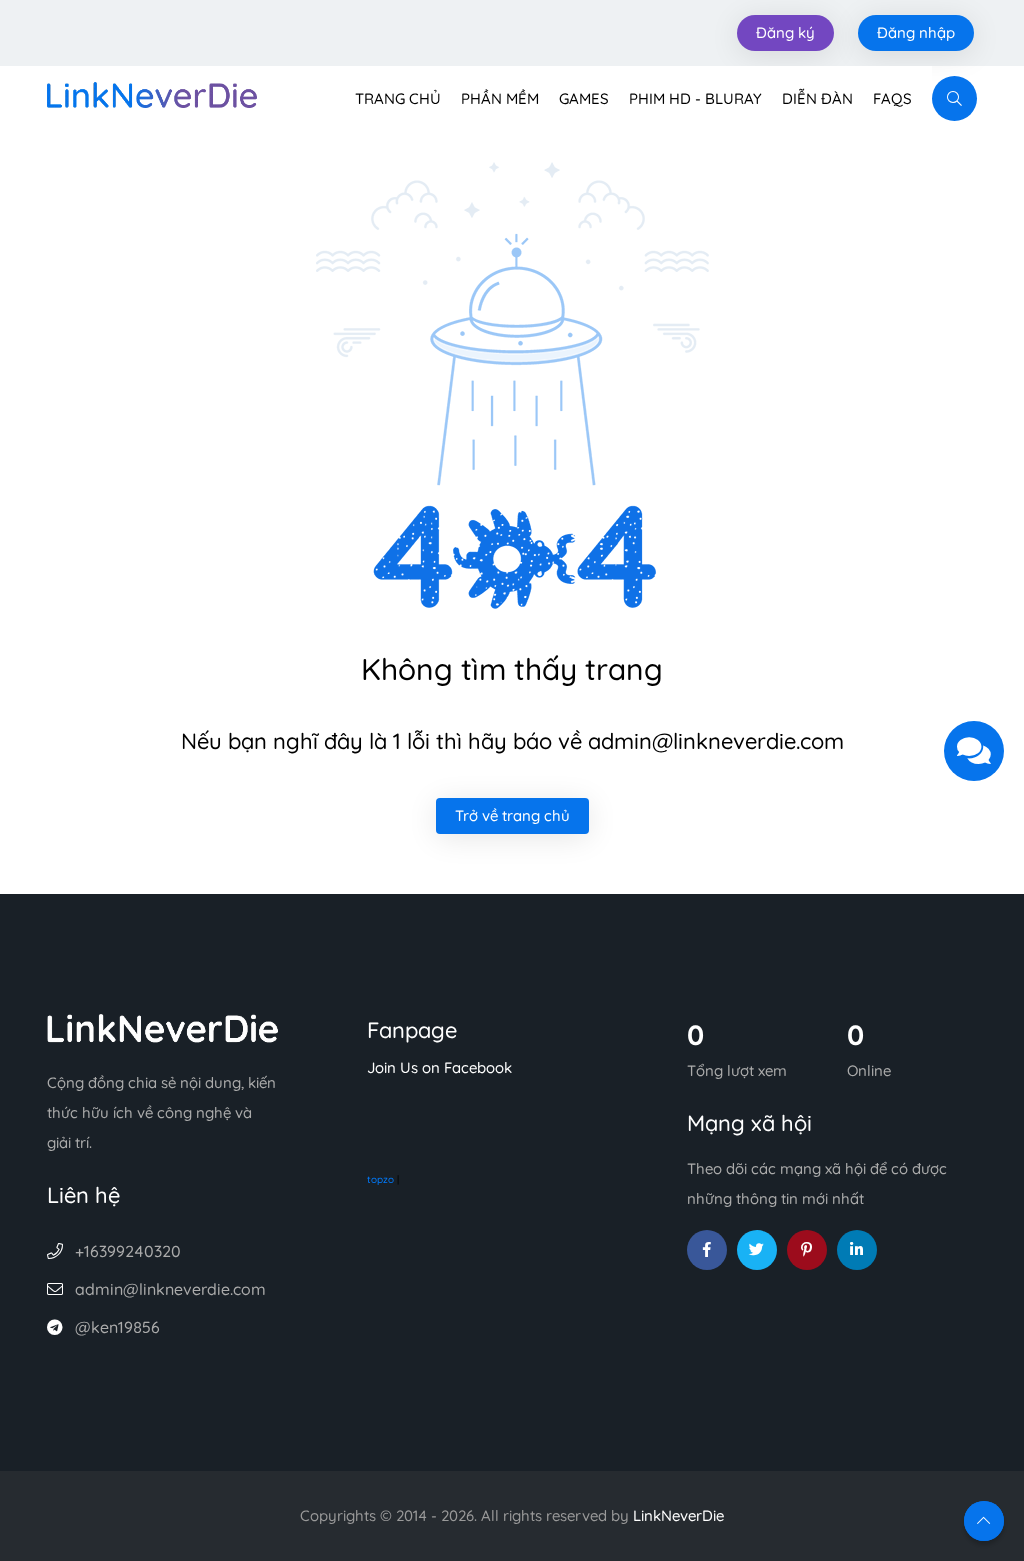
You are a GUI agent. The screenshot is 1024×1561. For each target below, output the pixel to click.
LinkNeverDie (678, 1515)
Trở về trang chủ (512, 815)
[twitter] (757, 1250)
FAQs (892, 98)
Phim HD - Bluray (695, 98)
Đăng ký (785, 32)
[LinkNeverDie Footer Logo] (163, 1026)
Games (584, 98)
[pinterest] (807, 1250)
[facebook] (707, 1250)
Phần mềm (500, 98)
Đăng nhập (916, 32)
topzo (380, 1179)
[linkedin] (857, 1250)
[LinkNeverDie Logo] (152, 93)
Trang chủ (398, 98)
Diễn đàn (817, 98)
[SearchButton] (954, 98)
